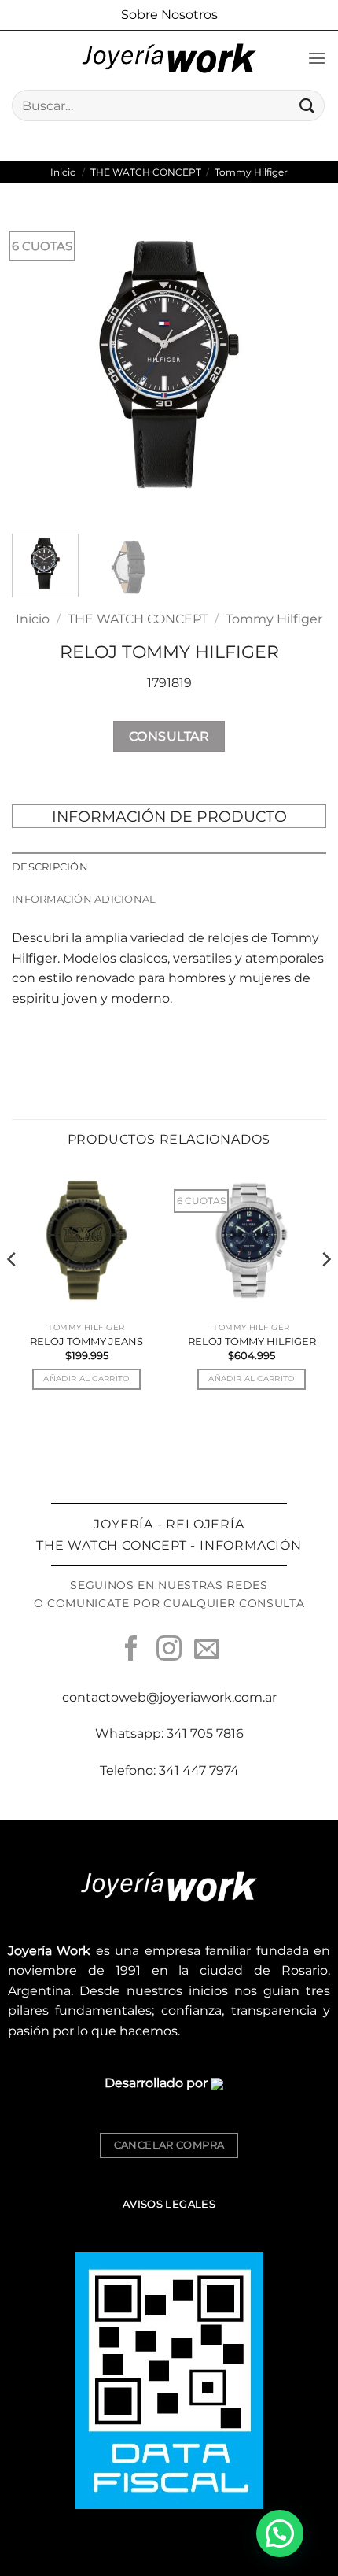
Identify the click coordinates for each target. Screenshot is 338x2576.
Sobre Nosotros (169, 15)
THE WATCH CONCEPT (146, 172)
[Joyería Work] (169, 58)
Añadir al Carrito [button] (86, 1379)
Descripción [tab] (50, 867)
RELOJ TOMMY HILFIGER (252, 1341)
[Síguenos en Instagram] (169, 1650)
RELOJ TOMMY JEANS (86, 1341)
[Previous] (38, 364)
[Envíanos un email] (207, 1650)
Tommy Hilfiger (251, 172)
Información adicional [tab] (84, 899)
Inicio (63, 172)
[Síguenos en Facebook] (131, 1650)
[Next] (300, 364)
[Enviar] (307, 105)
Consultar (169, 736)
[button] (317, 58)
